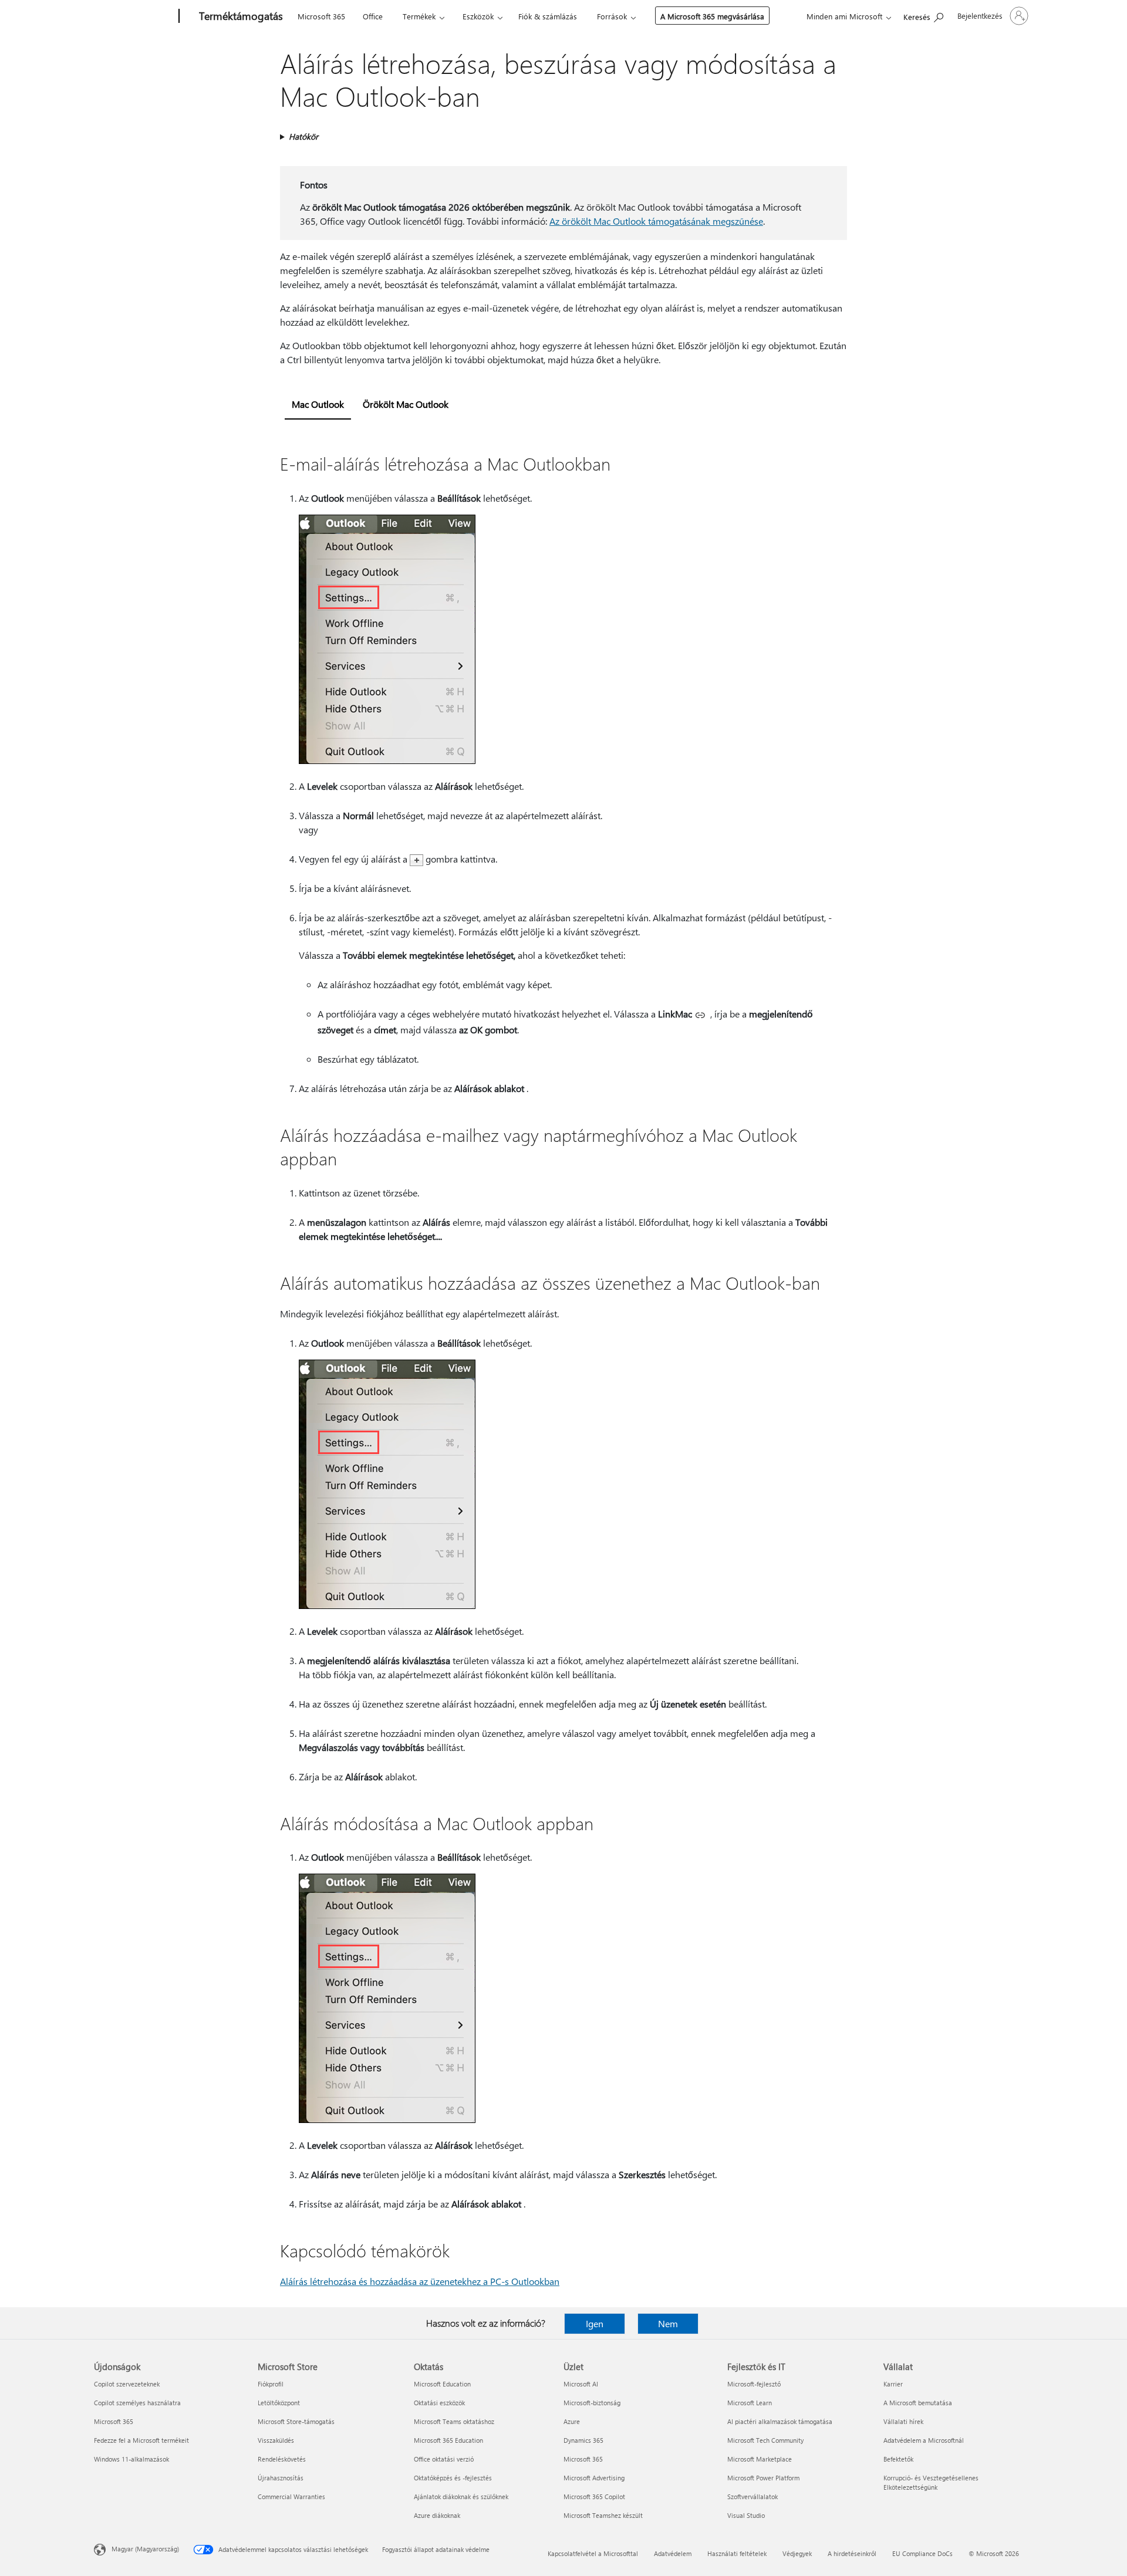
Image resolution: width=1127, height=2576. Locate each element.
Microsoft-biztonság (592, 2403)
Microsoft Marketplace (760, 2459)
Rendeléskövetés (282, 2459)
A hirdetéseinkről (852, 2553)
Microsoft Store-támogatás (296, 2421)
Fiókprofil (271, 2384)
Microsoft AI (581, 2384)
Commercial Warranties (291, 2496)
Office (373, 16)
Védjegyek (797, 2553)
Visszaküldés (276, 2440)
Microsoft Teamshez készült (603, 2515)
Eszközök (478, 16)
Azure (572, 2421)
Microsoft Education (442, 2384)
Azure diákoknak (437, 2515)
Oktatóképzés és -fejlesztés (453, 2478)
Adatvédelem (673, 2553)
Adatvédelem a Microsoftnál (924, 2440)
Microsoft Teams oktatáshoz (454, 2421)
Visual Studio (746, 2515)
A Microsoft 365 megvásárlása (712, 16)
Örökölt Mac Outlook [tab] (406, 404)
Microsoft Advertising (594, 2478)
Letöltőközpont (279, 2403)
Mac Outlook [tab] (318, 404)
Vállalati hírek (903, 2421)
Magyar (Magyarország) (145, 2549)
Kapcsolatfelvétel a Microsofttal (593, 2553)
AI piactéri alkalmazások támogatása (780, 2421)
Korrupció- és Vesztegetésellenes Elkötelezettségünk (931, 2482)
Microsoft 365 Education (448, 2440)
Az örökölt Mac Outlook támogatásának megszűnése (656, 221)
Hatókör (303, 136)
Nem (668, 2323)
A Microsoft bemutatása (918, 2403)
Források (612, 16)
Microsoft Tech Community (765, 2440)
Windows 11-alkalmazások (131, 2459)
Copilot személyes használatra (137, 2403)
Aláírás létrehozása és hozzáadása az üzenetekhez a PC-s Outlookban (420, 2281)
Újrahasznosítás (281, 2478)
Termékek (419, 16)
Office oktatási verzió (444, 2459)
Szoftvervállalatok (753, 2496)
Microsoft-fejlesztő (754, 2384)
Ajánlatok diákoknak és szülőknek (461, 2496)
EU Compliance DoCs (922, 2553)
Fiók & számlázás (548, 16)
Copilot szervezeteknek (127, 2384)
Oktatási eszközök (439, 2403)
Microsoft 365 (321, 16)
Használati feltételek (737, 2553)
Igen (595, 2323)
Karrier (893, 2384)
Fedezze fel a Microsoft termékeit (141, 2440)
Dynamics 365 (583, 2440)
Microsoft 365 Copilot (594, 2496)
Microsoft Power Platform (763, 2478)
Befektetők (898, 2459)
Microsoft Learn (750, 2403)
